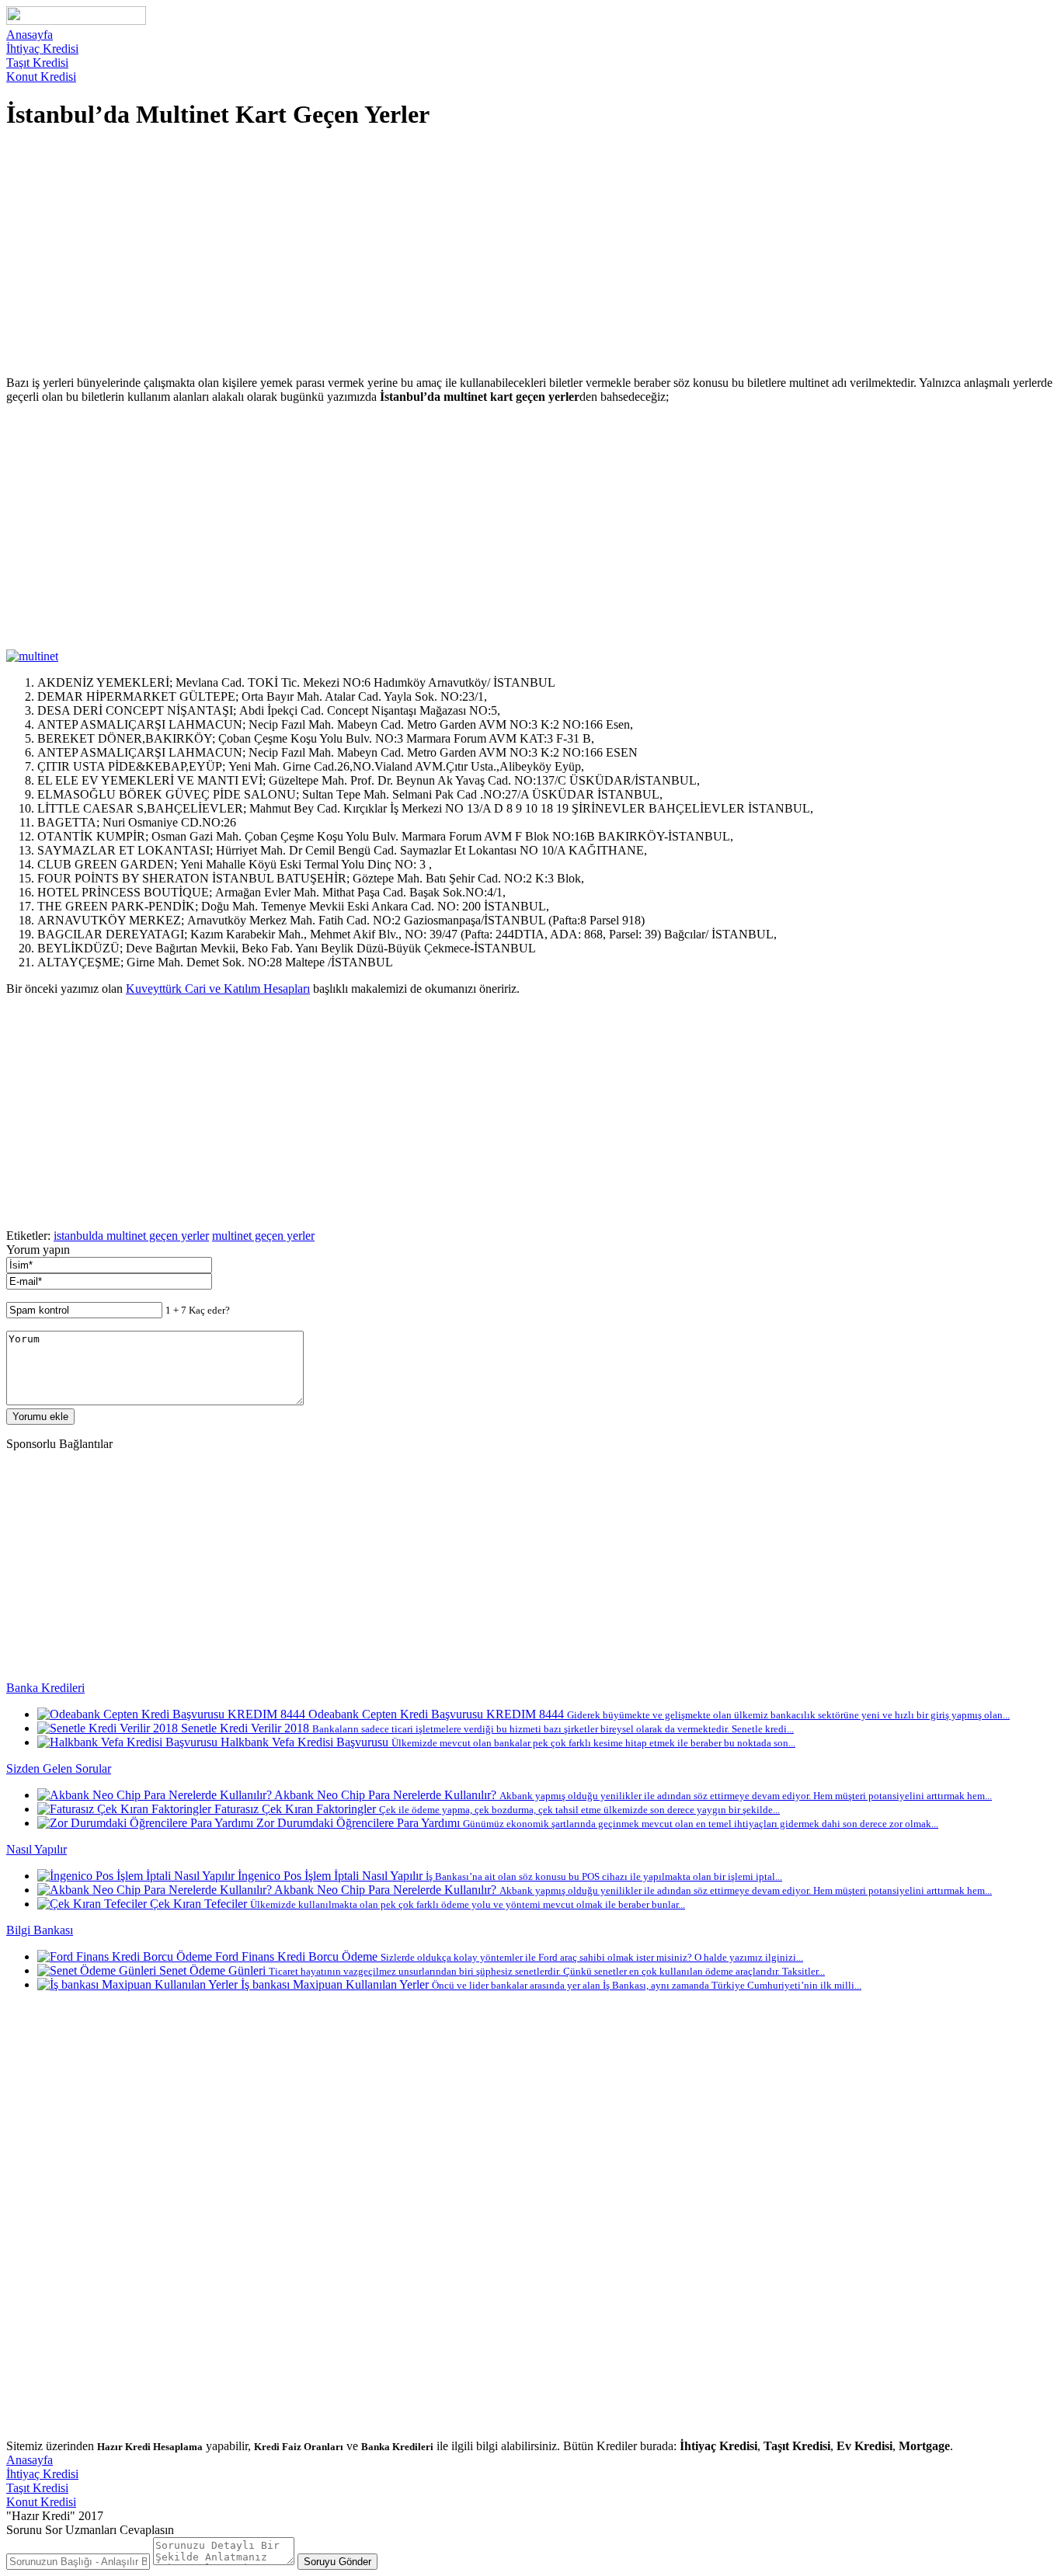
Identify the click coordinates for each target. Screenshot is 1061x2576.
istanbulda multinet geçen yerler (131, 1236)
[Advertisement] (472, 255)
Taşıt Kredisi (37, 63)
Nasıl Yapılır (37, 1849)
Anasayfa (30, 35)
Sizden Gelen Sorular (59, 1768)
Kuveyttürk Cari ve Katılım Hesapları (218, 989)
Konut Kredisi (41, 77)
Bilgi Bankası (40, 1930)
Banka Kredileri (45, 1688)
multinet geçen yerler (263, 1236)
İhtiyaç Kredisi (42, 49)
